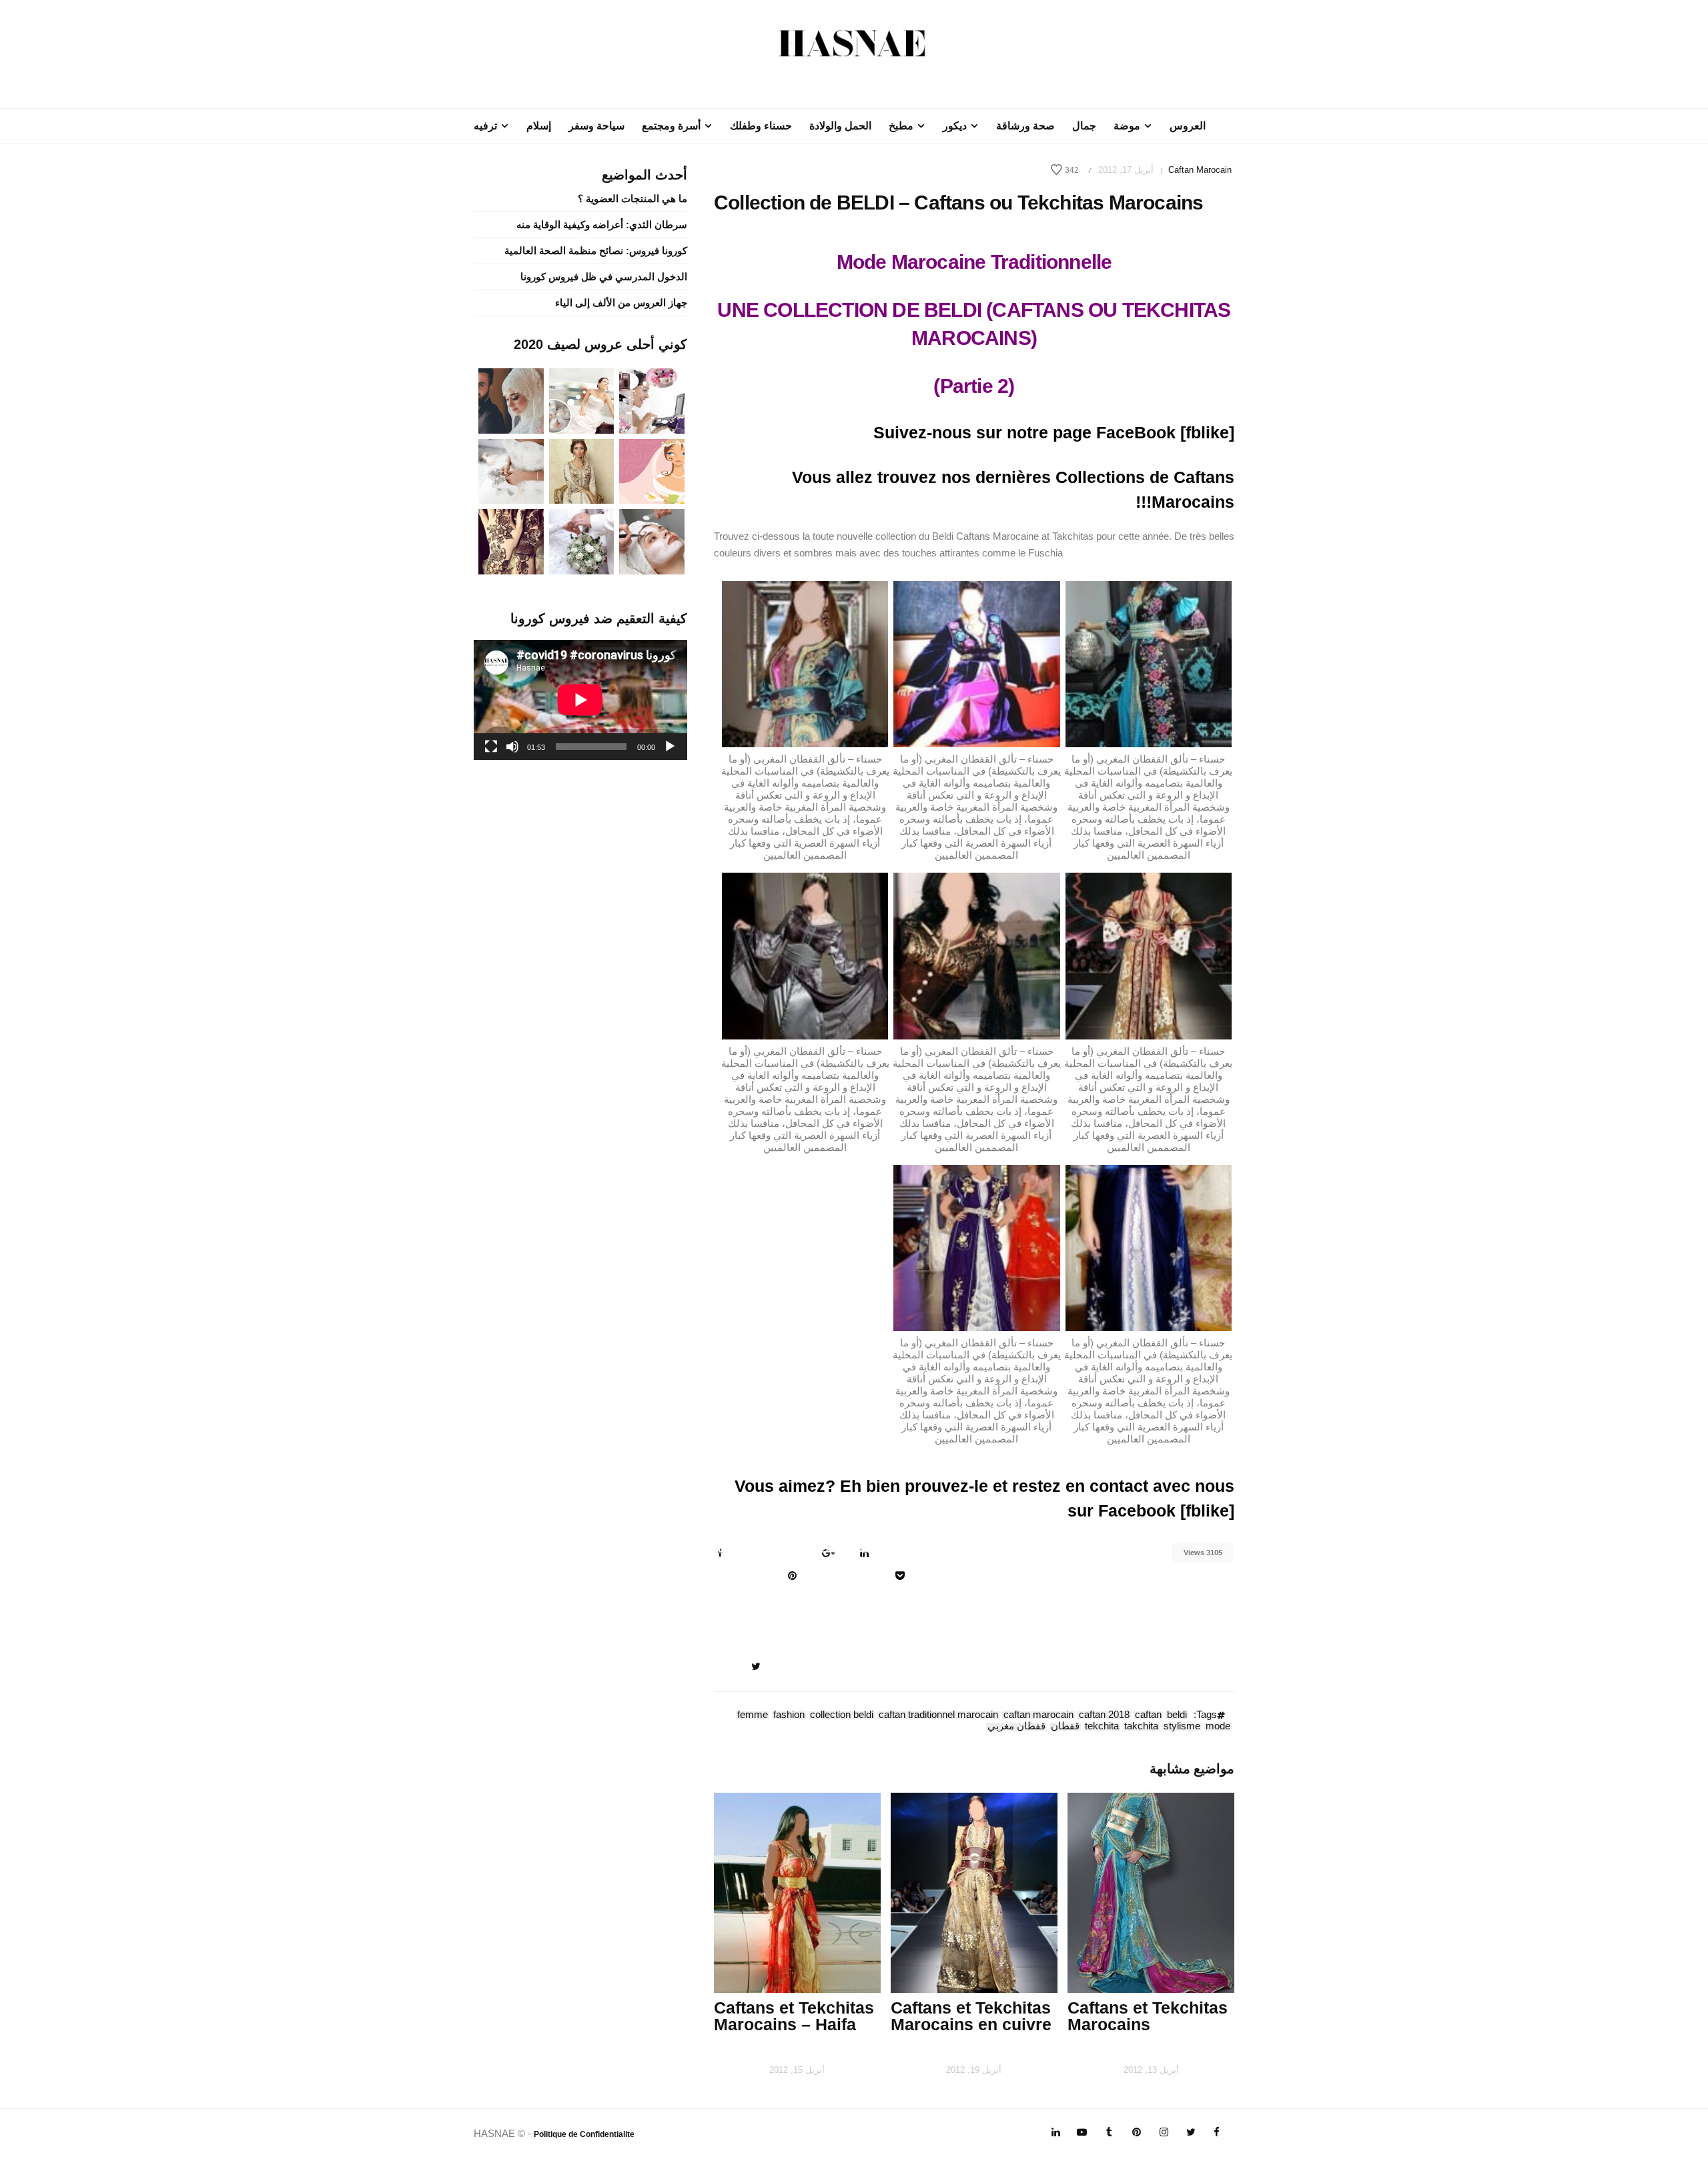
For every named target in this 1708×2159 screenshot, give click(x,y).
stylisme (1182, 1727)
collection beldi (842, 1715)
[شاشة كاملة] (491, 747)
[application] (580, 700)
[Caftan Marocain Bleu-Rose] (976, 663)
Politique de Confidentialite (584, 2134)
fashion (789, 1715)
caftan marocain (1038, 1715)
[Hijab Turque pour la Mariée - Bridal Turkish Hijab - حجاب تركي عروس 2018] (511, 400)
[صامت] (512, 747)
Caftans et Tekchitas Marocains (1148, 2016)
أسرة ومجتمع (671, 126)
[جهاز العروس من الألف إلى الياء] (652, 400)
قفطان (1065, 1727)
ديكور (955, 126)
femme (753, 1715)
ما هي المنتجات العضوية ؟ (632, 198)
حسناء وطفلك (761, 126)
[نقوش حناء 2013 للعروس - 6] (511, 541)
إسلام (539, 126)
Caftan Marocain (1200, 170)
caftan (1148, 1715)
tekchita (1102, 1727)
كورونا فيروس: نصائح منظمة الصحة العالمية (596, 251)
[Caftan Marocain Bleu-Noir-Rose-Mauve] (1149, 663)
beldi (1177, 1715)
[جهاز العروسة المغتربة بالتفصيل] (582, 400)
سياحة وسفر (596, 126)
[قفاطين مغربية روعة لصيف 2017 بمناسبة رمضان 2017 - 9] (582, 470)
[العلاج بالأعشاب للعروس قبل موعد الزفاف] (652, 541)
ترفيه (485, 126)
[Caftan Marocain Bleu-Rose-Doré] (805, 663)
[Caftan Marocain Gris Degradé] (805, 955)
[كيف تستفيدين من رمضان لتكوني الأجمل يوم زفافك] (652, 470)
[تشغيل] (670, 747)
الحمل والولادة (840, 126)
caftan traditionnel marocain (938, 1715)
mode (1218, 1727)
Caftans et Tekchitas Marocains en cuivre (971, 2016)
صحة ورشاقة (1025, 126)
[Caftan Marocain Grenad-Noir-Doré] (976, 955)
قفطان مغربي (1016, 1727)
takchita (1141, 1727)
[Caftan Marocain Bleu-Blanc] (1149, 1247)
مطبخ (901, 126)
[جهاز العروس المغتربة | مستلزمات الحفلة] (511, 470)
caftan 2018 (1104, 1715)
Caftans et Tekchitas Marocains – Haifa (794, 2016)
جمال (1084, 126)
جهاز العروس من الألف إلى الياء (621, 303)
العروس (1188, 126)
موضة (1127, 126)
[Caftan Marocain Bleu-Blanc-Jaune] (976, 1247)
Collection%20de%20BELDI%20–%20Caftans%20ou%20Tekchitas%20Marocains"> (802, 1555)
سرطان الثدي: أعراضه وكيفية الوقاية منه (602, 225)
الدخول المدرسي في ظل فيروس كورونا (604, 277)
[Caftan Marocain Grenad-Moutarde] (1149, 955)
